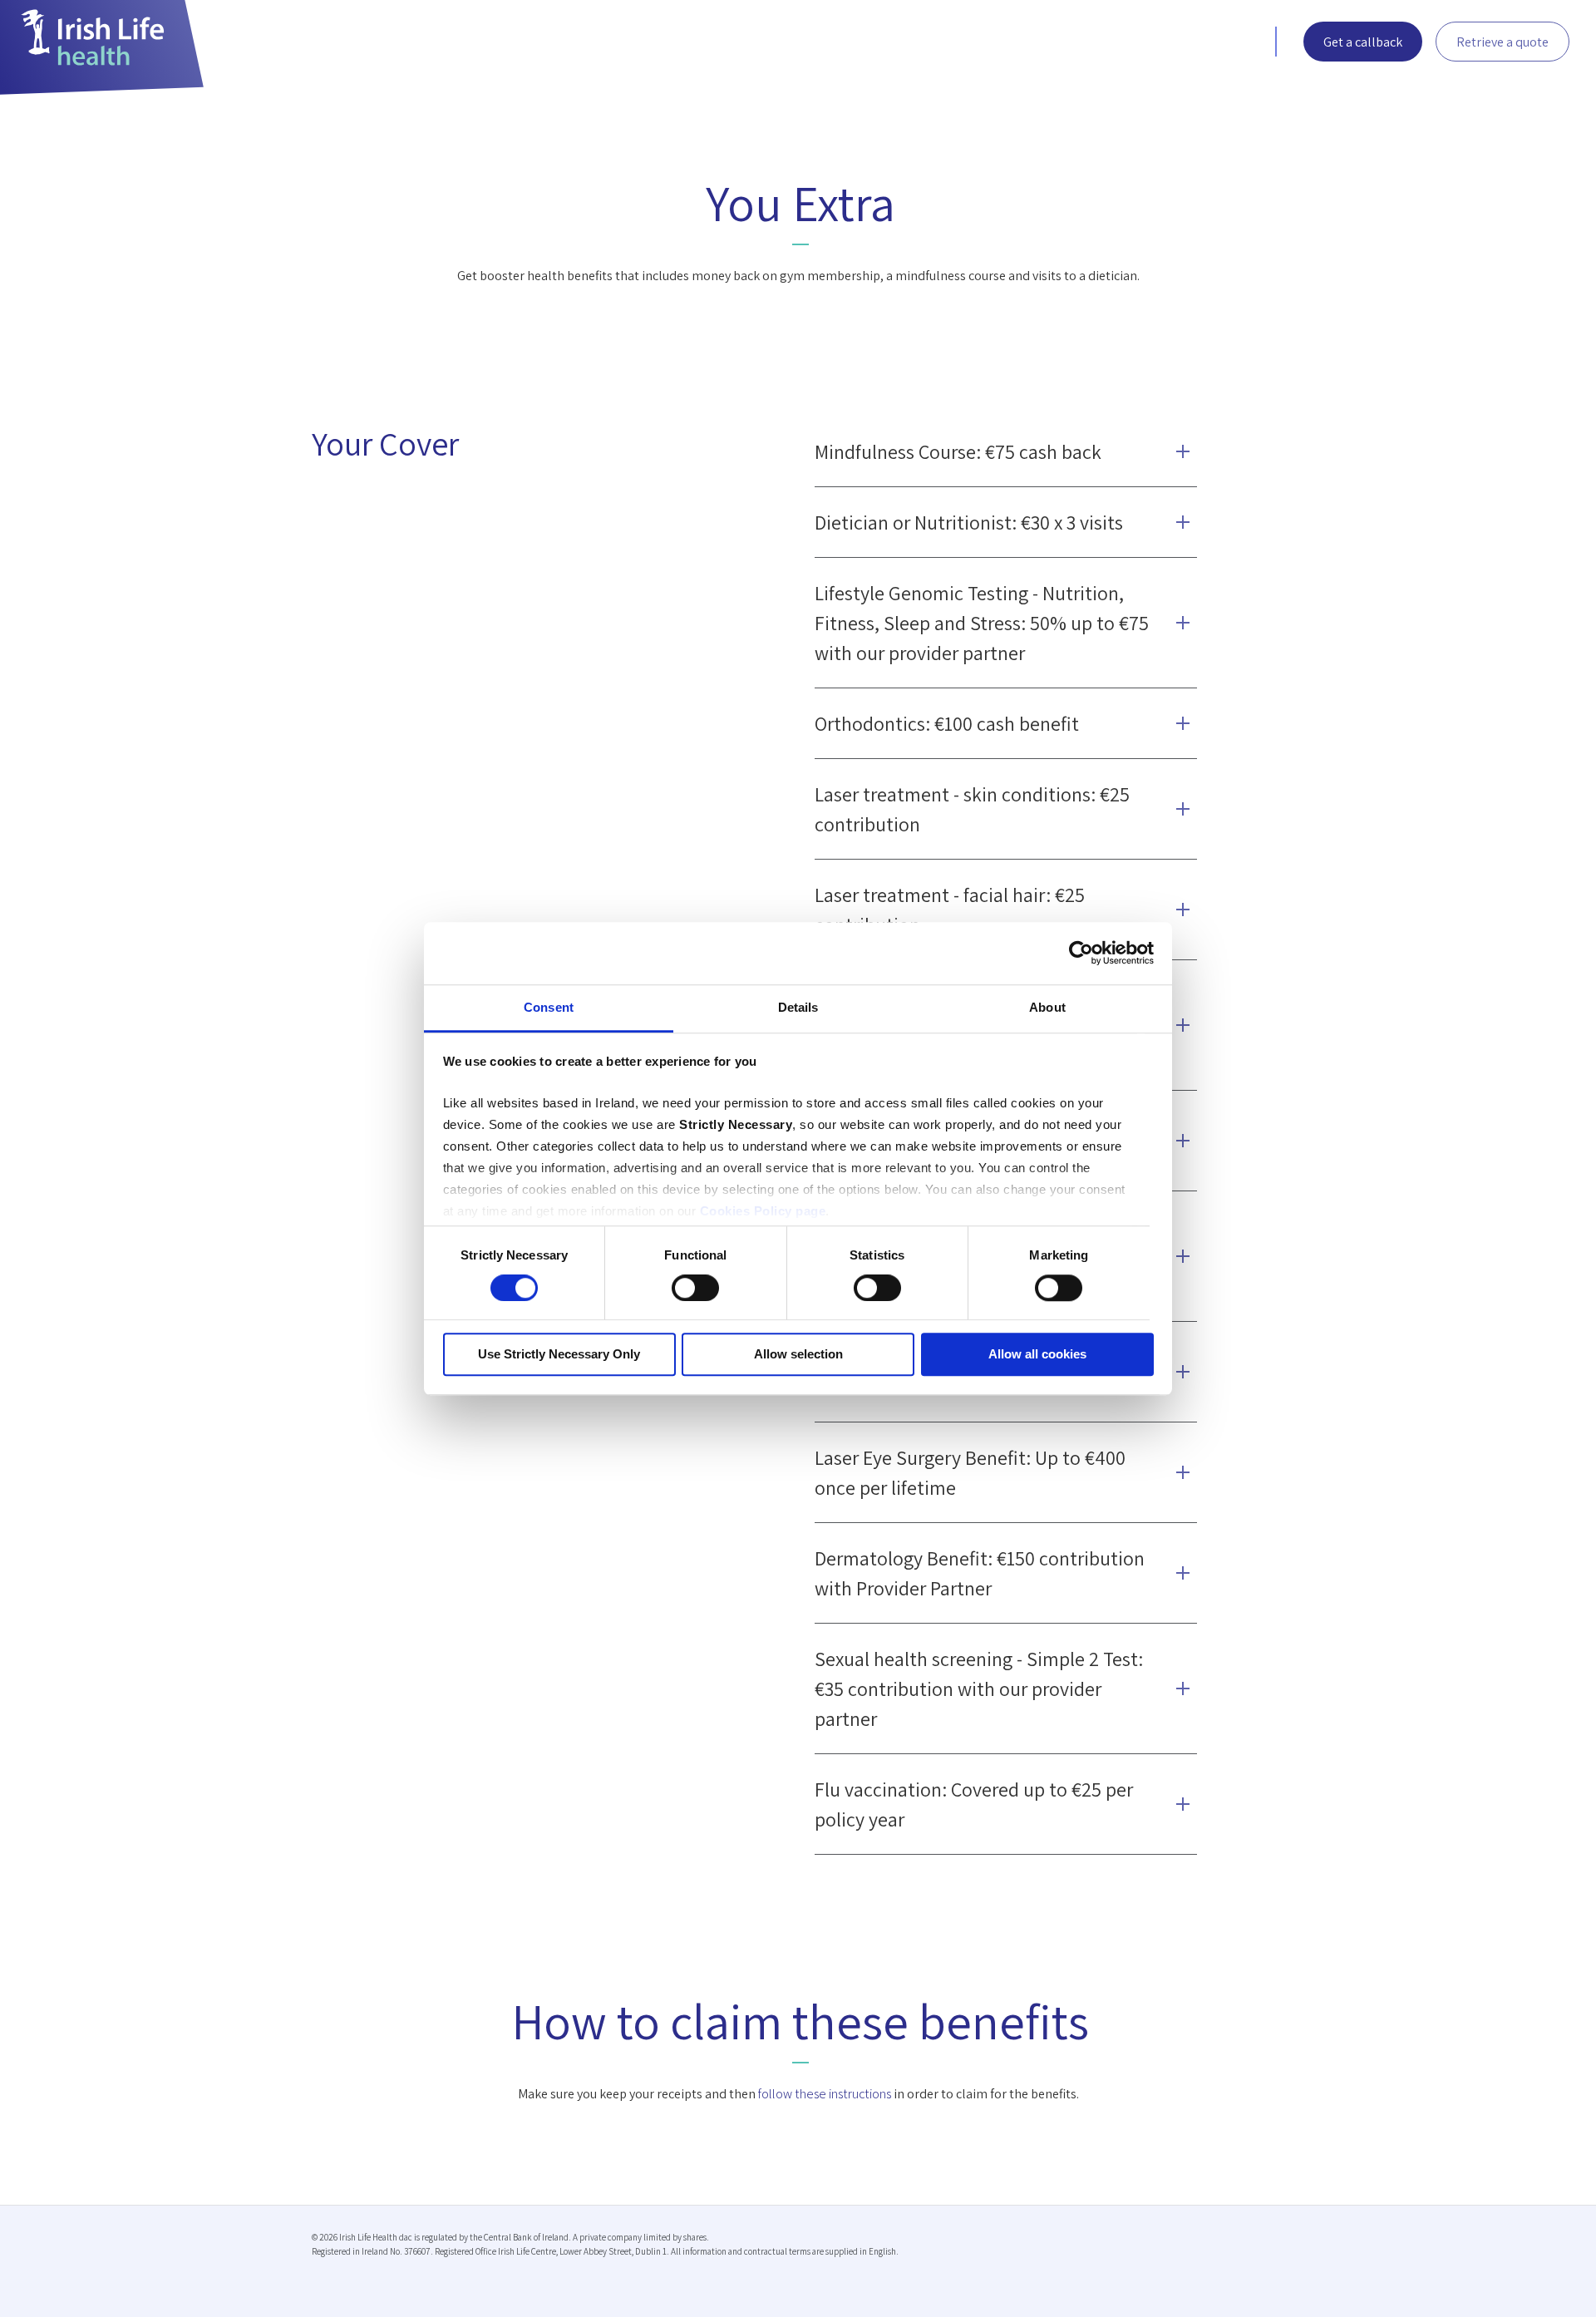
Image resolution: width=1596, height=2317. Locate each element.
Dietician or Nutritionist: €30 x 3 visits (969, 522)
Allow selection (798, 1355)
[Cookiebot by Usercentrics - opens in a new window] (1081, 953)
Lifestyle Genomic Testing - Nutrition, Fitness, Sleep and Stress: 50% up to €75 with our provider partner (982, 623)
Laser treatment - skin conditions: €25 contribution (972, 809)
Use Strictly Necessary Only (559, 1355)
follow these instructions (825, 2094)
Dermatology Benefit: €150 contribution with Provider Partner (980, 1573)
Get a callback (1363, 42)
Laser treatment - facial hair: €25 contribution (950, 910)
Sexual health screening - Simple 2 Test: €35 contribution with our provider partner (979, 1688)
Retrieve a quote (1502, 42)
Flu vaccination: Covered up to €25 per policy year (974, 1804)
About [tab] (1047, 1007)
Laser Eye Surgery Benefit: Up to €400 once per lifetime (970, 1472)
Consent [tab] (549, 1007)
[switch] (695, 1288)
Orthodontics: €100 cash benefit (947, 723)
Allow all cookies (1037, 1355)
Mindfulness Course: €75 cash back (958, 451)
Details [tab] (798, 1007)
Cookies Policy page (763, 1211)
